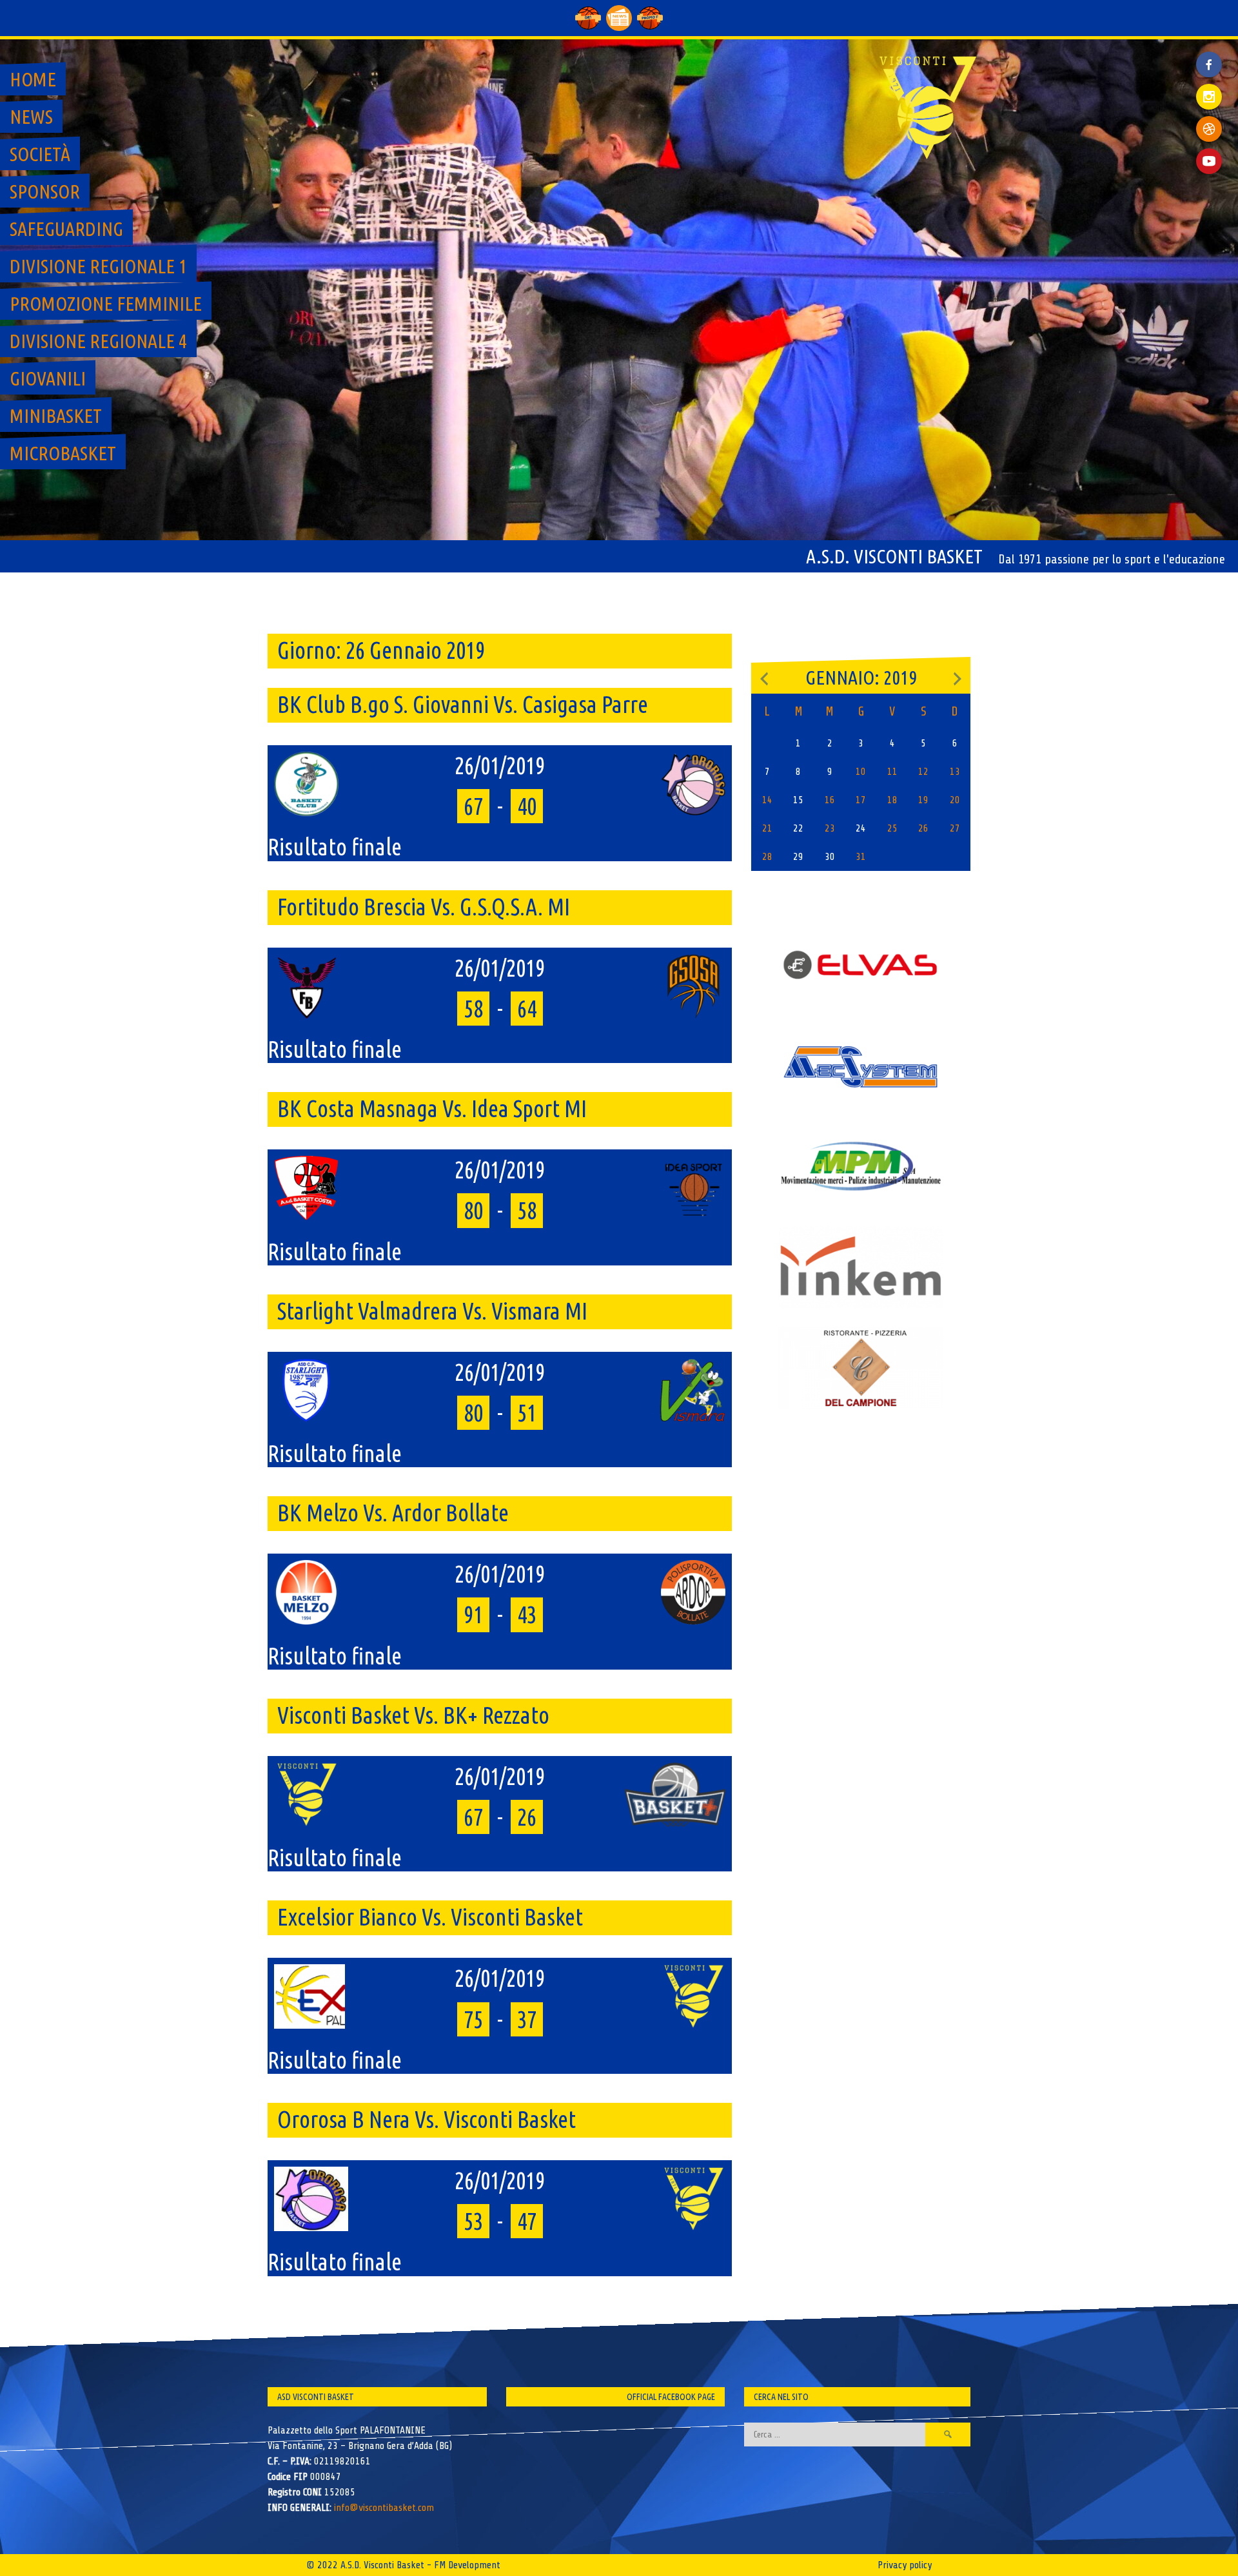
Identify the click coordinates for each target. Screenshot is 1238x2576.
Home (33, 79)
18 (892, 800)
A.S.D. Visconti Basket (894, 556)
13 (955, 772)
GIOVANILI (48, 378)
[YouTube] (1209, 161)
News (31, 117)
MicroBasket (63, 453)
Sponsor (45, 191)
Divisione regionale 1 (98, 266)
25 (892, 828)
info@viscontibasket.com (384, 2508)
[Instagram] (1209, 97)
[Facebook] (1209, 55)
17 (861, 800)
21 (767, 828)
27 (955, 828)
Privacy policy (905, 2565)
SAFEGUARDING (66, 229)
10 (861, 772)
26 (923, 828)
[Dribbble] (1209, 129)
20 (955, 800)
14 (767, 800)
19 (923, 800)
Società (40, 154)
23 (830, 828)
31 (861, 857)
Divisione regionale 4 (98, 341)
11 (892, 772)
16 (830, 800)
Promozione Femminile (106, 304)
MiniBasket (56, 416)
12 (923, 772)
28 (767, 857)
